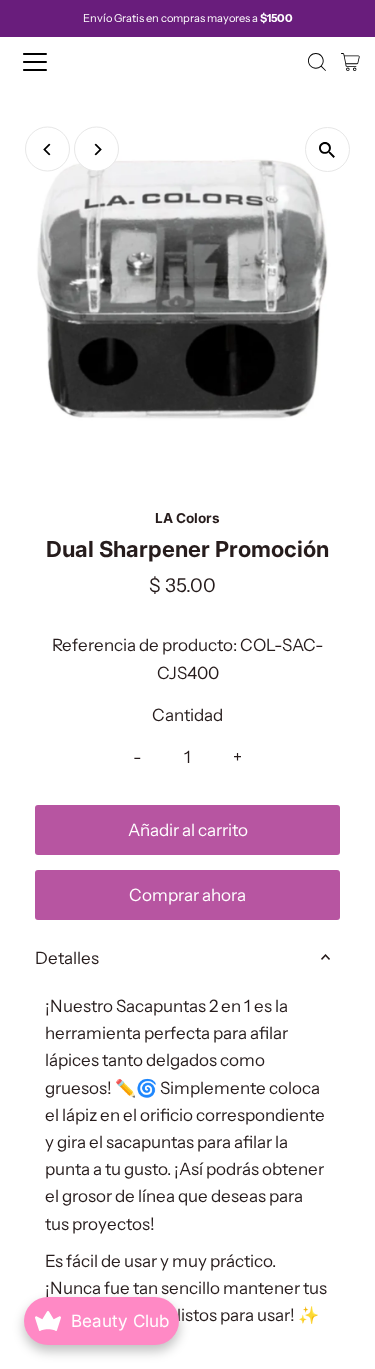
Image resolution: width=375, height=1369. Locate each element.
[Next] (96, 149)
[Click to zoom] (327, 149)
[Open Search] (317, 62)
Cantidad (187, 715)
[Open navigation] (52, 62)
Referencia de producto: (144, 645)
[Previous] (47, 149)
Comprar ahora (187, 895)
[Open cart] (350, 62)
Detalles (67, 958)
